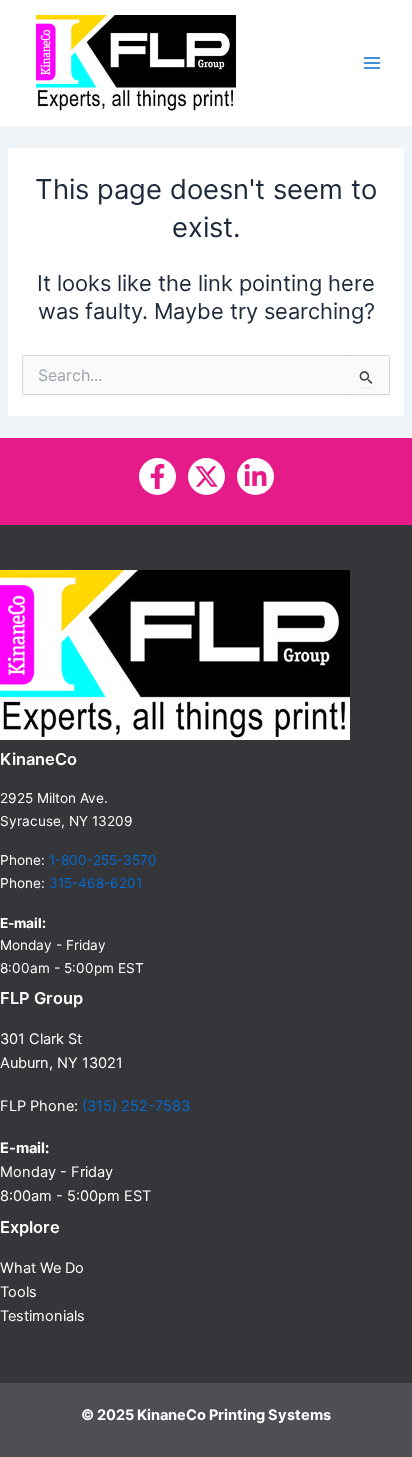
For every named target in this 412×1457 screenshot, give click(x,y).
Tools (18, 1292)
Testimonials (42, 1316)
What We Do (42, 1268)
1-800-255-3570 (103, 860)
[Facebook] (157, 476)
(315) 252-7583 (136, 1106)
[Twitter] (206, 476)
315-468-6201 (95, 883)
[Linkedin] (255, 476)
